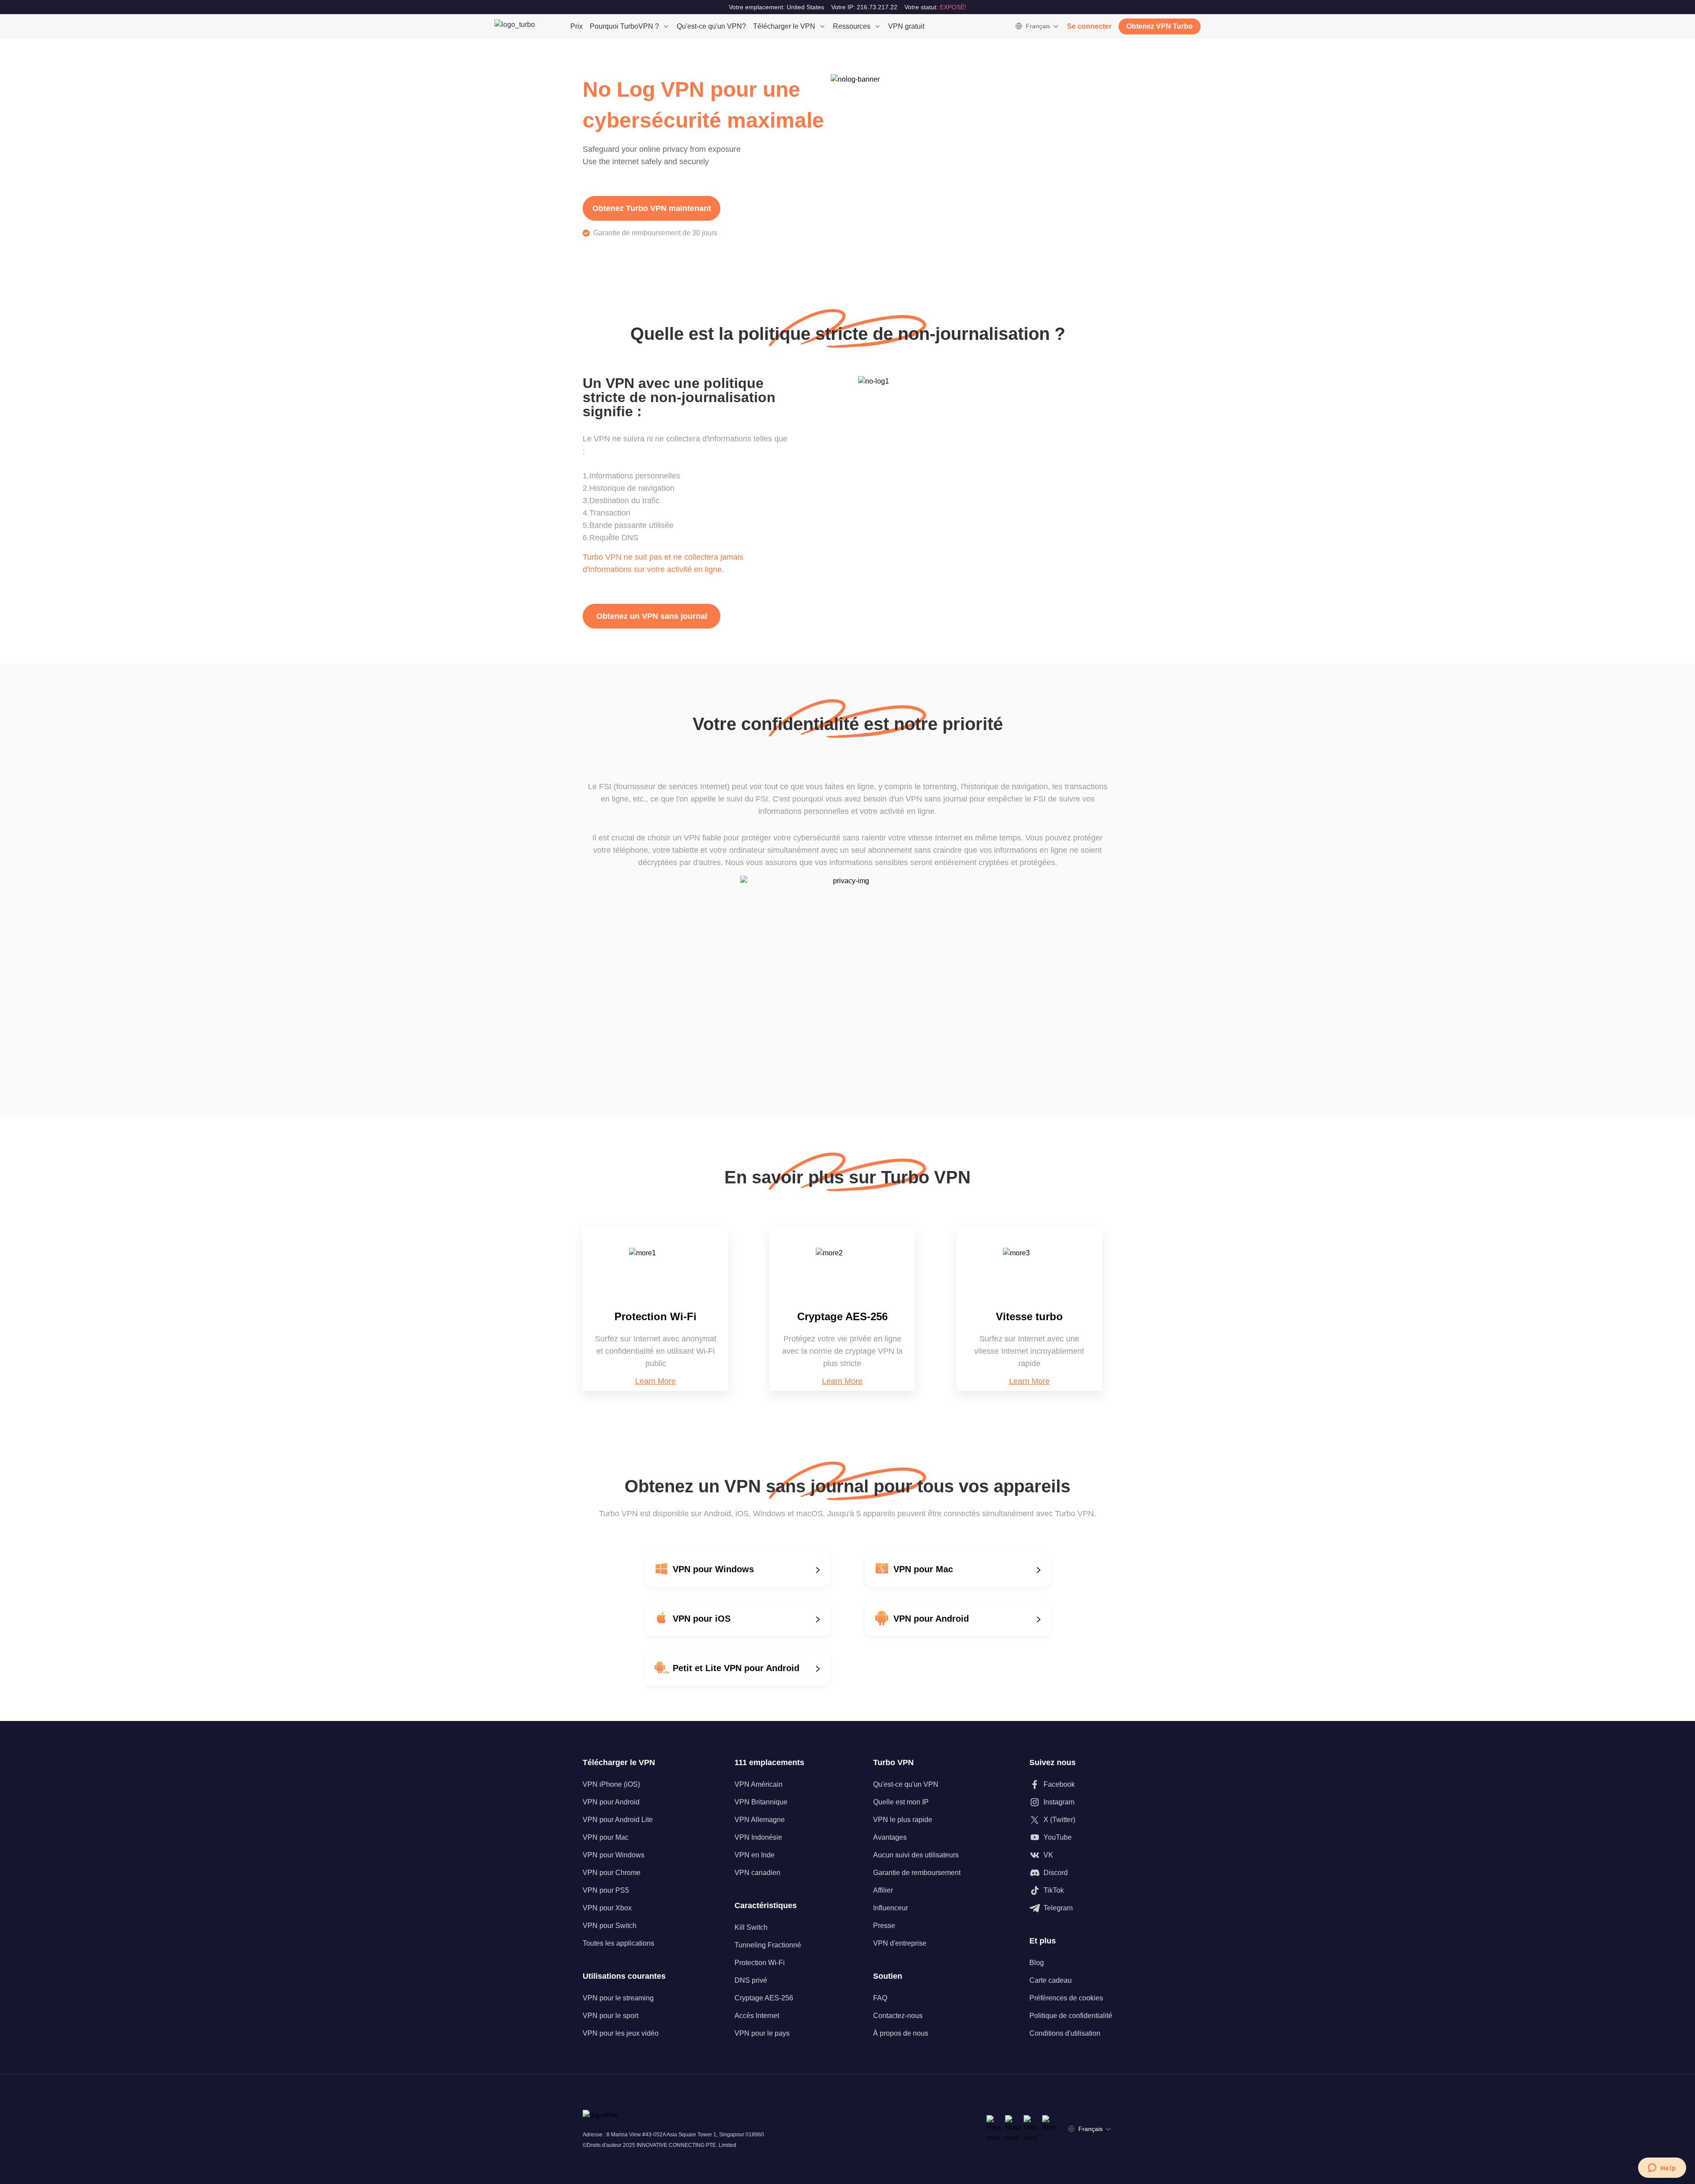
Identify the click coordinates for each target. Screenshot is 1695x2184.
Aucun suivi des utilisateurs (916, 1855)
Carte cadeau (1051, 1980)
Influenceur (891, 1908)
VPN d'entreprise (900, 1943)
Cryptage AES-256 (764, 1998)
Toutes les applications (618, 1943)
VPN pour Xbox (607, 1908)
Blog (1037, 1963)
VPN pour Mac (606, 1837)
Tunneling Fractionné (768, 1945)
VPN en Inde (755, 1855)
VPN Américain (759, 1784)
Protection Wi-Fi (760, 1963)
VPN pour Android (611, 1802)
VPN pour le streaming (618, 1998)
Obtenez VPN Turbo (1160, 26)
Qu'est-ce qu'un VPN (906, 1784)
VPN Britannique (761, 1802)
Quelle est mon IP (901, 1802)
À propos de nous (901, 2033)
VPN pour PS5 (606, 1890)
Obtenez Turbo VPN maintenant (652, 208)
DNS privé (751, 1980)
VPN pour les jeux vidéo (621, 2033)
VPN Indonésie (758, 1837)
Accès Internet (757, 2016)
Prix (576, 26)
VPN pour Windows (614, 1855)
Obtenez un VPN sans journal (652, 616)
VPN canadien (757, 1873)
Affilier (883, 1890)
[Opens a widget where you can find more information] (1662, 2169)
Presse (884, 1926)
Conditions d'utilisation (1065, 2033)
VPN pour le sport (610, 2016)
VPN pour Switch (610, 1926)
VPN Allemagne (760, 1820)
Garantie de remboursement (917, 1873)
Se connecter (1089, 26)
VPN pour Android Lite (618, 1820)
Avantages (890, 1837)
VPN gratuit (906, 26)
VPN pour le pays (762, 2033)
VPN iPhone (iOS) (611, 1784)
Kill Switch (751, 1927)
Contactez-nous (898, 2016)
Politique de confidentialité (1071, 2016)
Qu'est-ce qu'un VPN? (711, 26)
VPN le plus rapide (903, 1820)
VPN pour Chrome (612, 1873)
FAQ (880, 1998)
